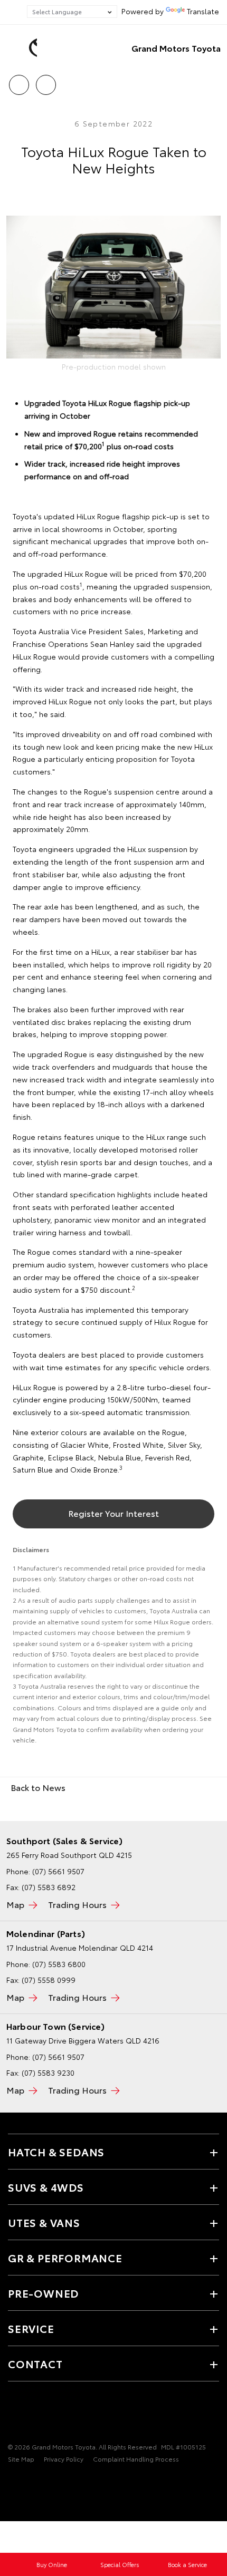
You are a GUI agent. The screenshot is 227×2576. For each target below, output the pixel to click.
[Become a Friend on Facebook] (14, 2414)
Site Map (21, 2459)
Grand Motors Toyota (176, 48)
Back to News (38, 1787)
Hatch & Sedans (56, 2152)
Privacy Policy (64, 2459)
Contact (35, 2364)
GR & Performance (65, 2258)
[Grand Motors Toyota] (24, 48)
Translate (203, 11)
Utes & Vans (44, 2222)
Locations (46, 81)
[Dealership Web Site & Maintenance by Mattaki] (29, 2481)
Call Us (19, 81)
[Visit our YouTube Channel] (32, 2414)
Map (15, 1904)
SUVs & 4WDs (46, 2187)
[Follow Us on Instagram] (50, 2414)
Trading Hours (77, 1904)
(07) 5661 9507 (58, 1871)
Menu (213, 81)
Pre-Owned (43, 2293)
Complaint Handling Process (136, 2459)
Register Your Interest (113, 1513)
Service (31, 2328)
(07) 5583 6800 (59, 1964)
